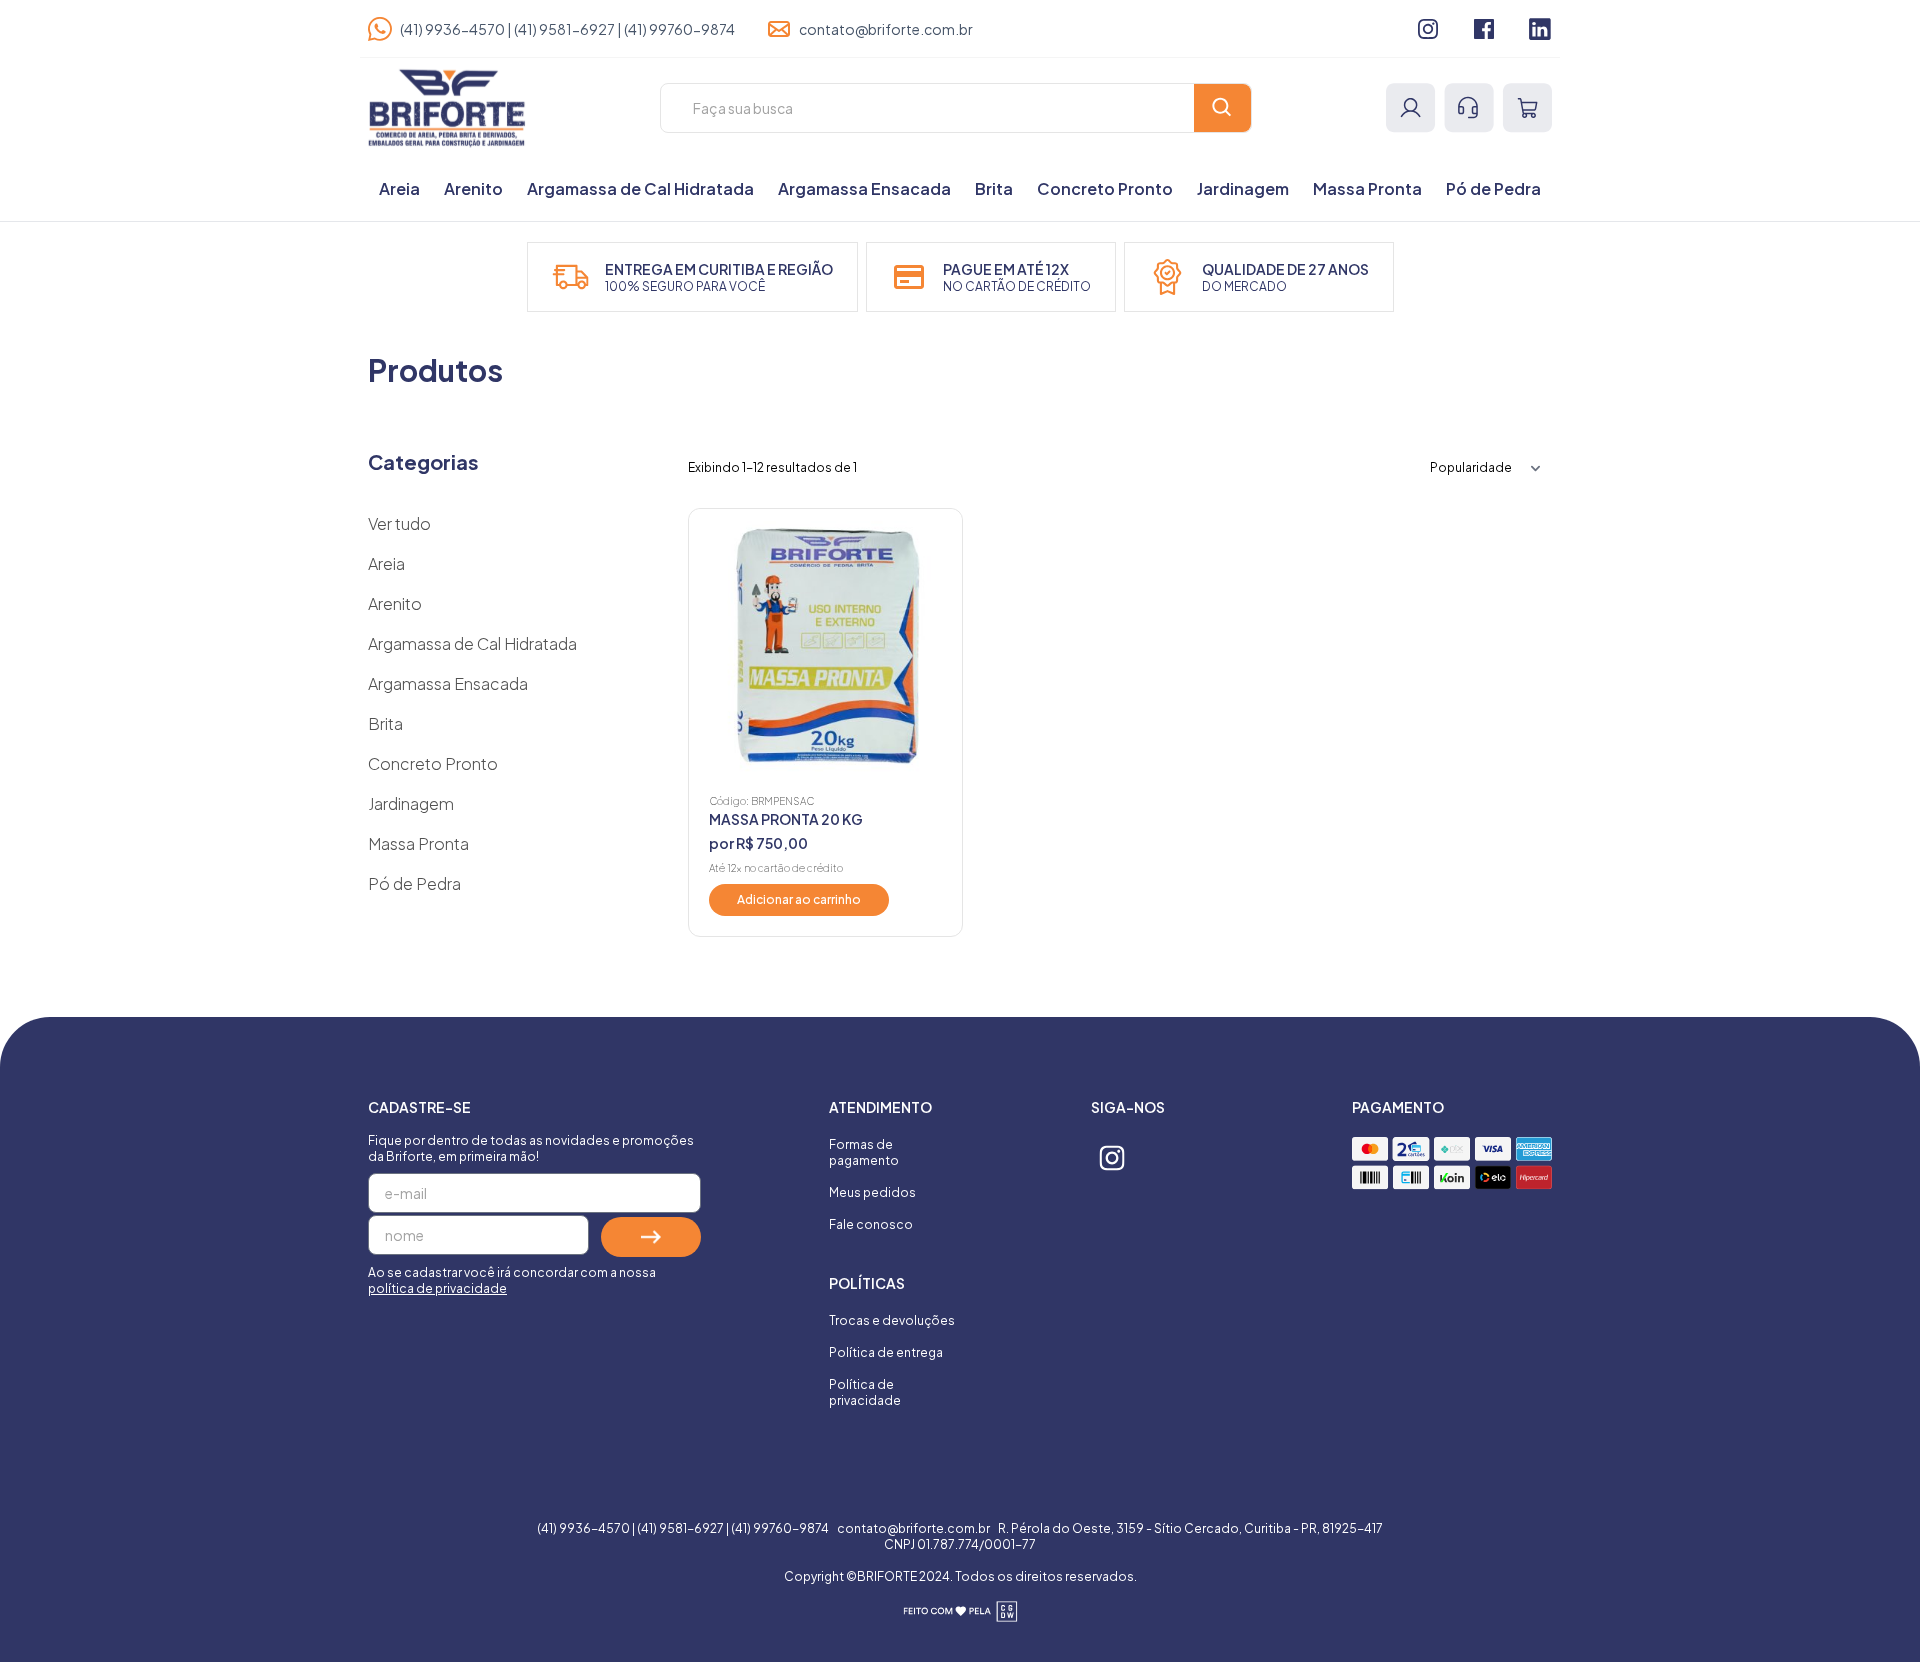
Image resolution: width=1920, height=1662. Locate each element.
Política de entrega (886, 1352)
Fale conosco (871, 1224)
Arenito (473, 188)
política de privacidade (437, 1288)
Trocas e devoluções (892, 1320)
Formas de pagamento (864, 1152)
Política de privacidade (865, 1392)
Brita (994, 188)
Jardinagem (1243, 188)
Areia (399, 188)
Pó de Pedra (1493, 188)
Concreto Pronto (1105, 188)
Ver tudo (399, 523)
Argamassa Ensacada (864, 188)
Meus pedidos (872, 1192)
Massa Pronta (1367, 188)
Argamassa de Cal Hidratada (640, 188)
